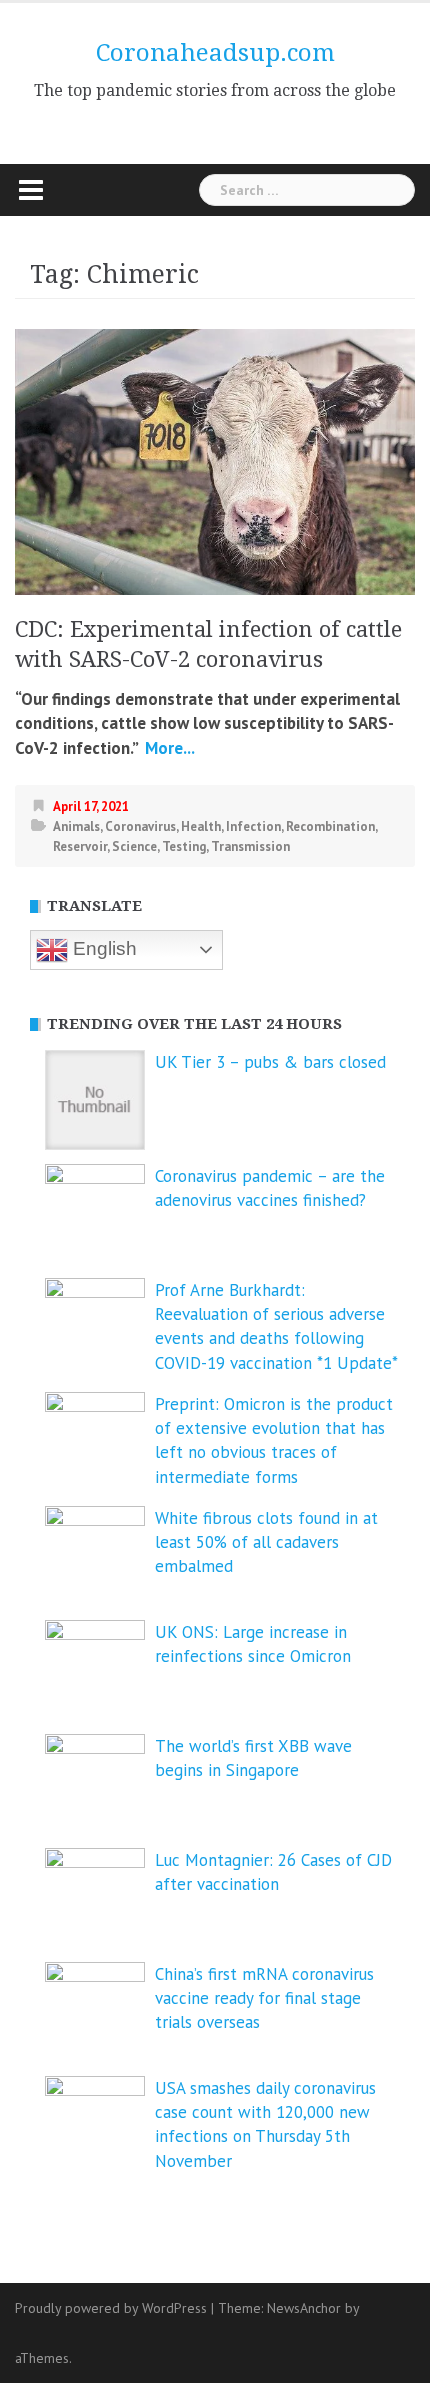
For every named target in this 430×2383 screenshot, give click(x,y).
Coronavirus (140, 826)
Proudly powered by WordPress (111, 2308)
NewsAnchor (304, 2308)
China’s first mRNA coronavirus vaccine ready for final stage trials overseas (264, 1998)
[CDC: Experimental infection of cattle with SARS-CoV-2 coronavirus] (215, 460)
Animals (76, 826)
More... (168, 748)
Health (201, 826)
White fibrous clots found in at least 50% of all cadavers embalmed (266, 1542)
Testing (184, 846)
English (102, 948)
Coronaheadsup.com (215, 53)
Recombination (330, 826)
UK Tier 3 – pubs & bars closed (270, 1062)
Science (134, 846)
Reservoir (80, 846)
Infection (253, 826)
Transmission (250, 846)
